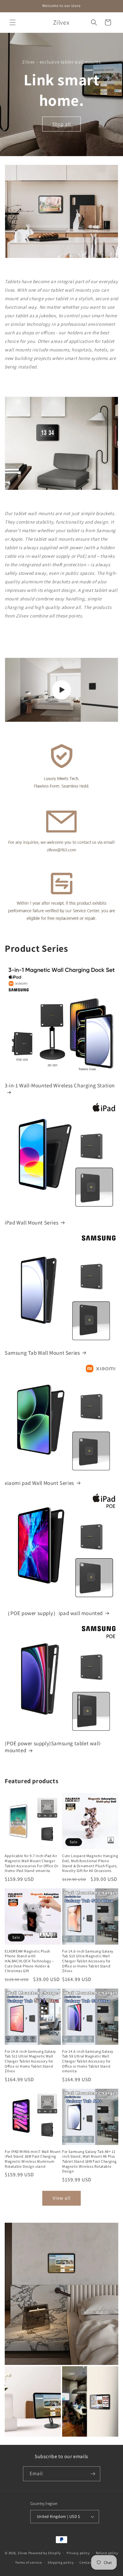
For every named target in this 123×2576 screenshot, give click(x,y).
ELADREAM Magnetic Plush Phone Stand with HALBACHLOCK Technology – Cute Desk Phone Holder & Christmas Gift (29, 1961)
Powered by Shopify (45, 2553)
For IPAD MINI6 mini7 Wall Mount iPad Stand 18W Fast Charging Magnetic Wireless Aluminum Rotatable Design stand (33, 2159)
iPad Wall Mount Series (32, 1223)
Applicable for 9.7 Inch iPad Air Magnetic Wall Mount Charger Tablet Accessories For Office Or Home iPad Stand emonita (32, 1863)
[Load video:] (61, 690)
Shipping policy (61, 2562)
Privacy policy (78, 2553)
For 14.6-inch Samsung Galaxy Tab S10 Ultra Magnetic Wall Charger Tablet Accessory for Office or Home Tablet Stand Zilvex (88, 1961)
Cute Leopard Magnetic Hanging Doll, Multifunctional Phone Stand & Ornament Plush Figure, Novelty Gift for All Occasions (90, 1863)
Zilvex (23, 2553)
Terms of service (28, 2562)
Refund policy (107, 2553)
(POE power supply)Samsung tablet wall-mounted (53, 1747)
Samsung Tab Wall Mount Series (42, 1353)
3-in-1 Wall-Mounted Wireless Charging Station (60, 1085)
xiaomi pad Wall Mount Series (39, 1483)
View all (62, 2198)
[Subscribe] (93, 2474)
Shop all (62, 124)
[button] (13, 22)
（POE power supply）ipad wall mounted (54, 1613)
